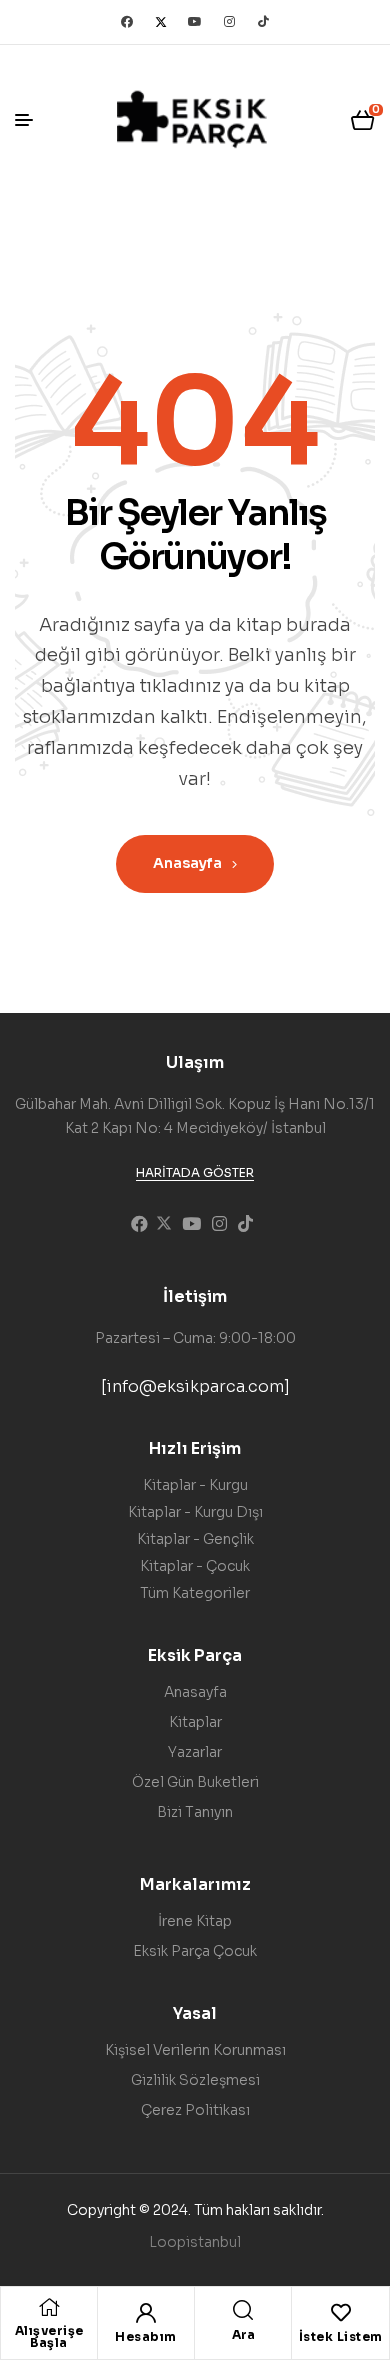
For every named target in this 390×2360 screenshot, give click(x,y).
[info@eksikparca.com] (195, 1386)
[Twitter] (161, 22)
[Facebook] (127, 22)
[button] (195, 1173)
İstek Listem (341, 2336)
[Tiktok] (263, 22)
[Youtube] (195, 22)
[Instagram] (229, 22)
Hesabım (146, 2336)
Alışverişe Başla (49, 2336)
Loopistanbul (195, 2242)
